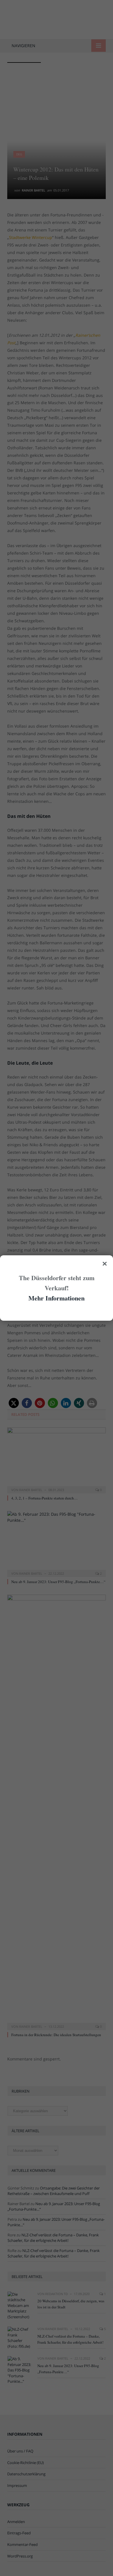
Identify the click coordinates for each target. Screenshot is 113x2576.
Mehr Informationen (57, 1298)
